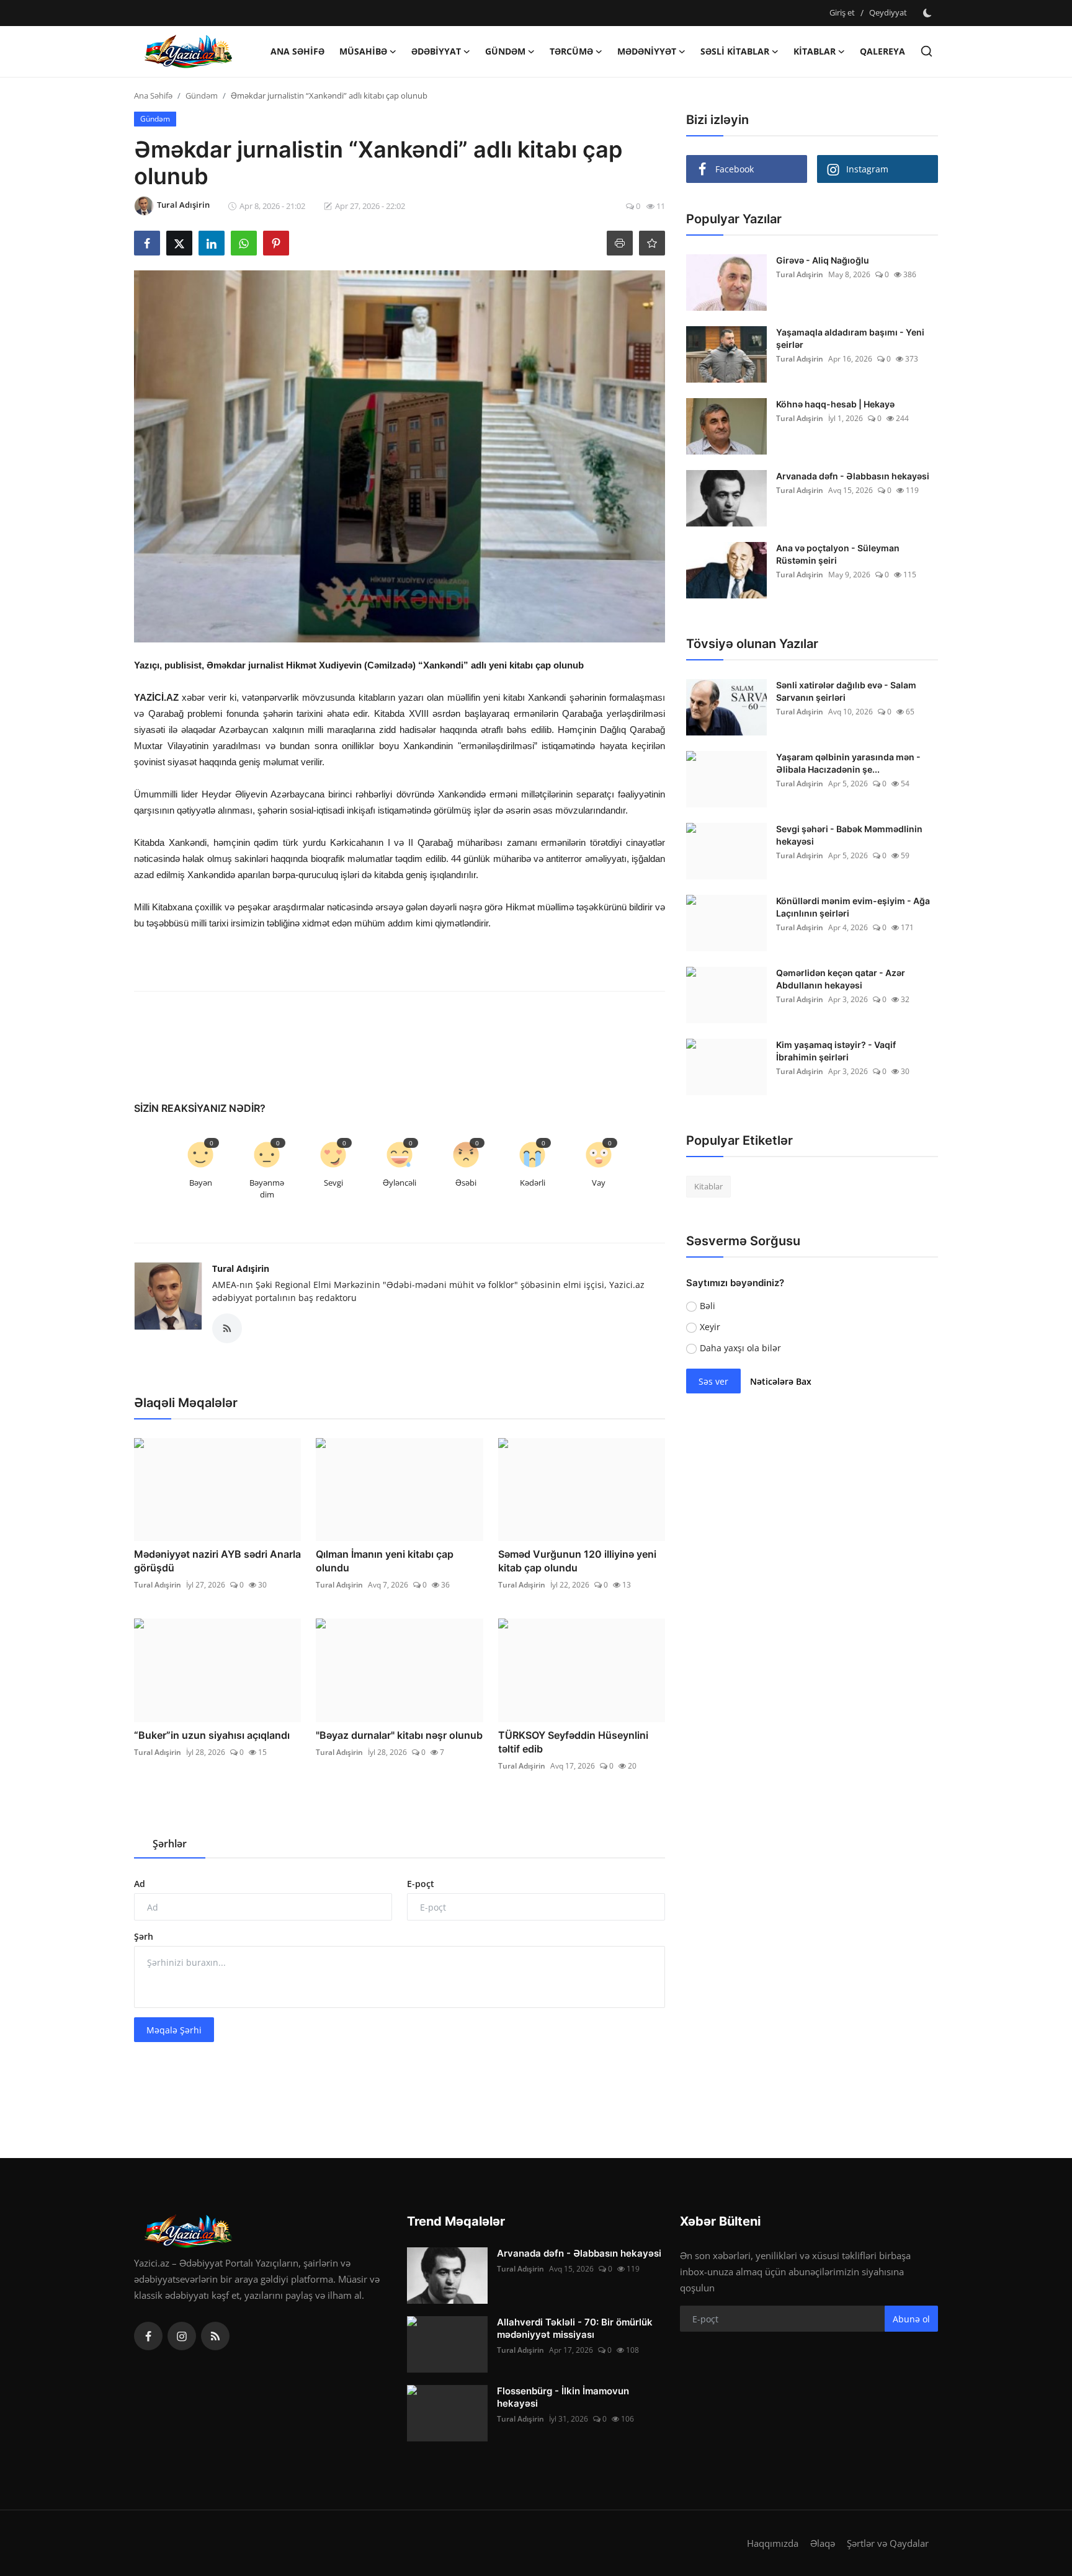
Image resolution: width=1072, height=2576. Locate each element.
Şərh (144, 1936)
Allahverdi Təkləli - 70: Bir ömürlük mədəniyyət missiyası (575, 2328)
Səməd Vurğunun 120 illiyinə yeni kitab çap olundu (577, 1561)
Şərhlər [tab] (170, 1844)
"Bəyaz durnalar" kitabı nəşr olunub (399, 1735)
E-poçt (421, 1884)
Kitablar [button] (815, 51)
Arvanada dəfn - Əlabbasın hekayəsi (853, 476)
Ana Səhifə (297, 51)
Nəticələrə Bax (781, 1381)
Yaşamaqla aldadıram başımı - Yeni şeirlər (850, 338)
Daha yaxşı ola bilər (740, 1348)
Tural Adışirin (241, 1268)
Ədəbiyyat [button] (436, 51)
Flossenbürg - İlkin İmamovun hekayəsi (563, 2397)
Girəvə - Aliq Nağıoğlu (823, 260)
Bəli (708, 1306)
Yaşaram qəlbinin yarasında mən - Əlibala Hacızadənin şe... (848, 763)
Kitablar (708, 1186)
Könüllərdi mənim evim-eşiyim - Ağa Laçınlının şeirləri (853, 907)
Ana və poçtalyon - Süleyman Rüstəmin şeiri (838, 554)
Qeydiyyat (888, 12)
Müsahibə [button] (363, 51)
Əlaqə (823, 2543)
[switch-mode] (929, 13)
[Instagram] (182, 2336)
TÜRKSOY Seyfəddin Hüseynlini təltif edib (573, 1742)
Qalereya (882, 51)
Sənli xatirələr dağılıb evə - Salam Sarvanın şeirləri (846, 691)
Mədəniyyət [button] (647, 51)
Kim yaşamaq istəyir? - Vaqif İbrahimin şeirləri (836, 1051)
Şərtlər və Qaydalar (888, 2543)
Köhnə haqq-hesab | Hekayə (835, 404)
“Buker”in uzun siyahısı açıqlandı (212, 1735)
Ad (140, 1884)
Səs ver (713, 1381)
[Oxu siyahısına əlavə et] (652, 243)
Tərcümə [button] (571, 51)
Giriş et (842, 12)
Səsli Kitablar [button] (735, 51)
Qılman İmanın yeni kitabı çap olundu (385, 1561)
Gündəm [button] (505, 51)
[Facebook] (148, 2336)
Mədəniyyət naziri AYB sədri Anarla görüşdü (217, 1561)
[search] (927, 51)
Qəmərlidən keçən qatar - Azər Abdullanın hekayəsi (841, 979)
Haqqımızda (773, 2543)
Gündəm (202, 95)
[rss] (215, 2336)
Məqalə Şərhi (174, 2030)
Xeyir (710, 1327)
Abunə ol (911, 2319)
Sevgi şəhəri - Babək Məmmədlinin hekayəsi (849, 835)
